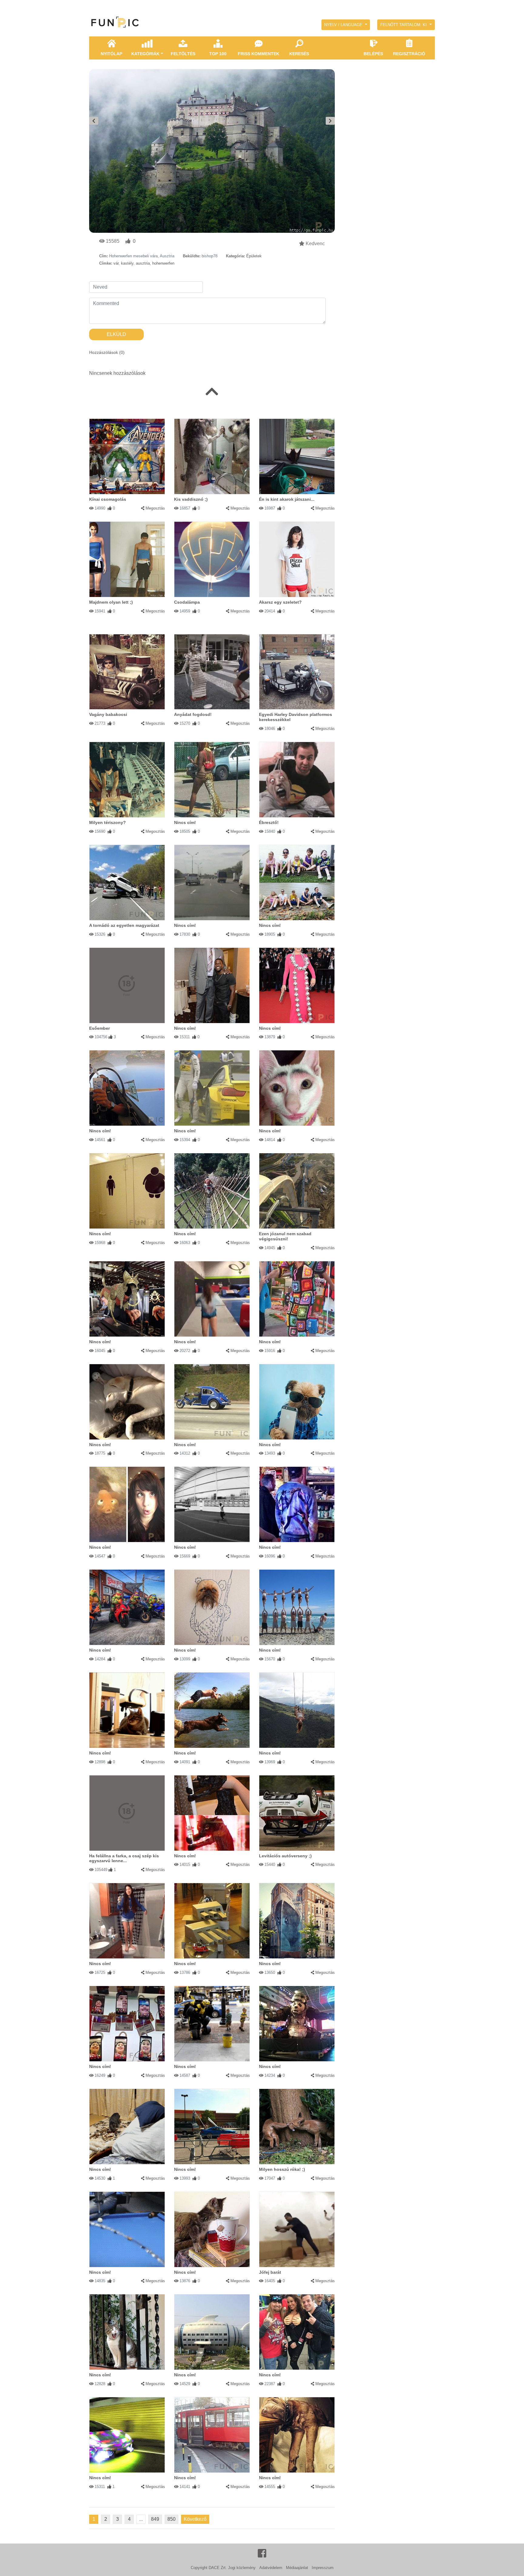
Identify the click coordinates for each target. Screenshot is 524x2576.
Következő (195, 2519)
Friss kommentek (259, 54)
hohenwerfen (163, 263)
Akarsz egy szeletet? (280, 602)
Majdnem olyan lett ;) (111, 602)
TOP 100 (218, 54)
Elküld (116, 334)
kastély (127, 263)
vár (116, 263)
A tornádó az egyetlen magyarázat (124, 925)
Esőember (99, 1028)
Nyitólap (111, 54)
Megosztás (155, 508)
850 (171, 2519)
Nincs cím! (185, 822)
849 (155, 2519)
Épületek (254, 256)
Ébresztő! (269, 822)
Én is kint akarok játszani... (287, 499)
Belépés (373, 54)
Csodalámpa (187, 602)
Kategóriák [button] (145, 54)
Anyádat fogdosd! (193, 714)
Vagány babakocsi (108, 714)
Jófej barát (270, 2272)
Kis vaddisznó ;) (191, 499)
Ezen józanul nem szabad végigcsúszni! (285, 1236)
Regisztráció (409, 54)
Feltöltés (183, 54)
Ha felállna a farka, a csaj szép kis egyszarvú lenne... (124, 1858)
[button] (346, 25)
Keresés (299, 54)
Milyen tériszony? (107, 822)
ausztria (143, 263)
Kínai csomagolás (108, 499)
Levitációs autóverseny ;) (285, 1856)
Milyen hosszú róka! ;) (282, 2169)
